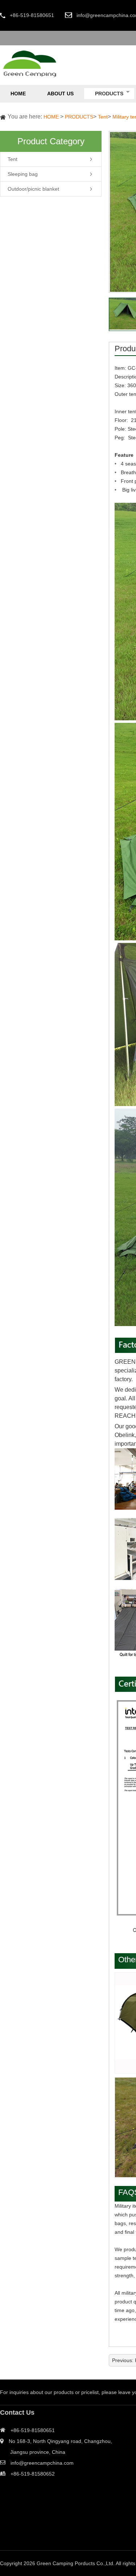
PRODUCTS (79, 117)
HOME (51, 117)
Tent (103, 117)
